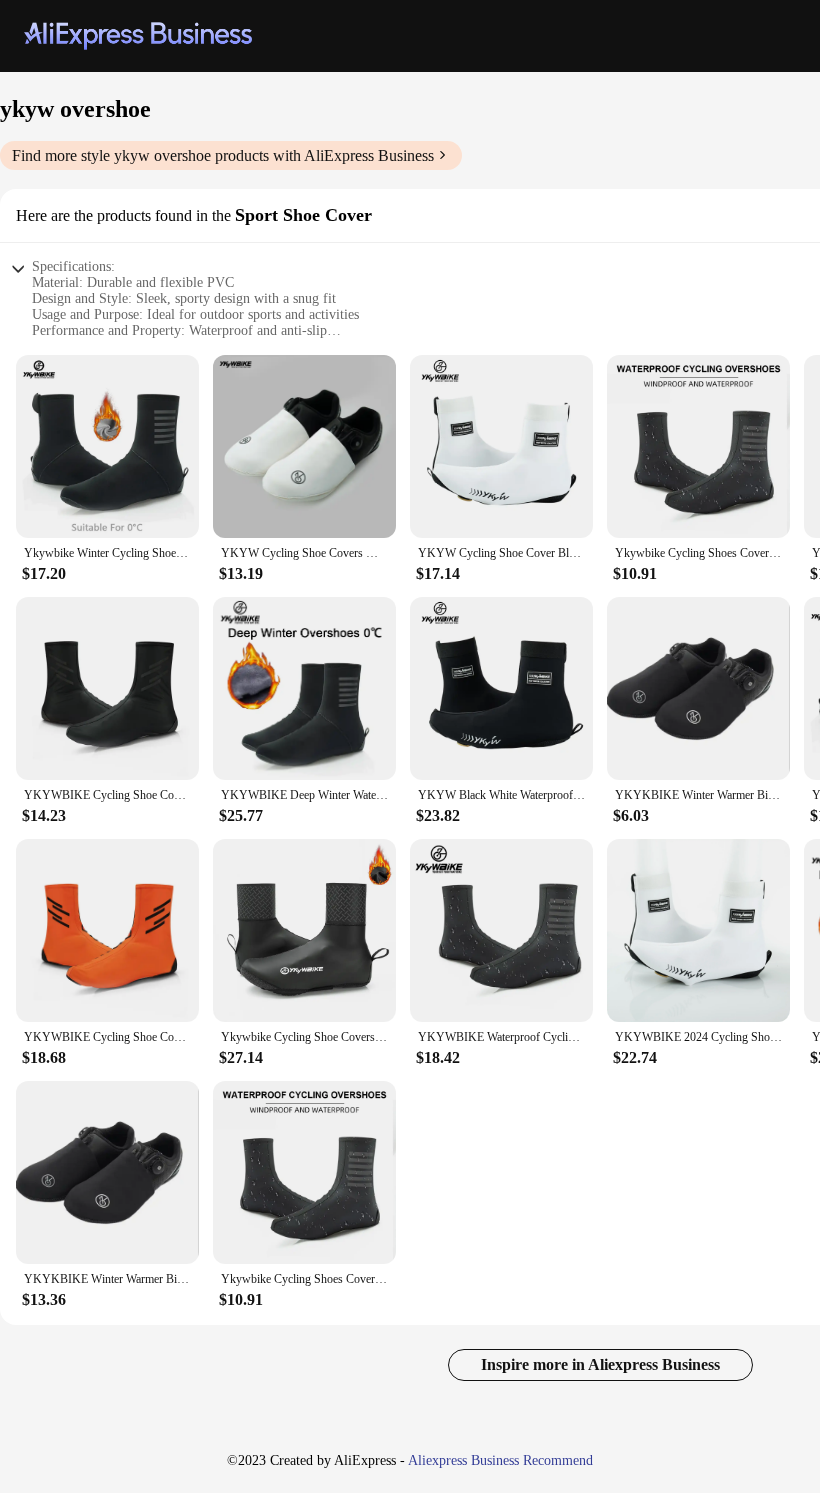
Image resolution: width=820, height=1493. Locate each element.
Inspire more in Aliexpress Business (600, 1364)
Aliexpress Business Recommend (500, 1460)
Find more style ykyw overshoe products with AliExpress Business (223, 155)
